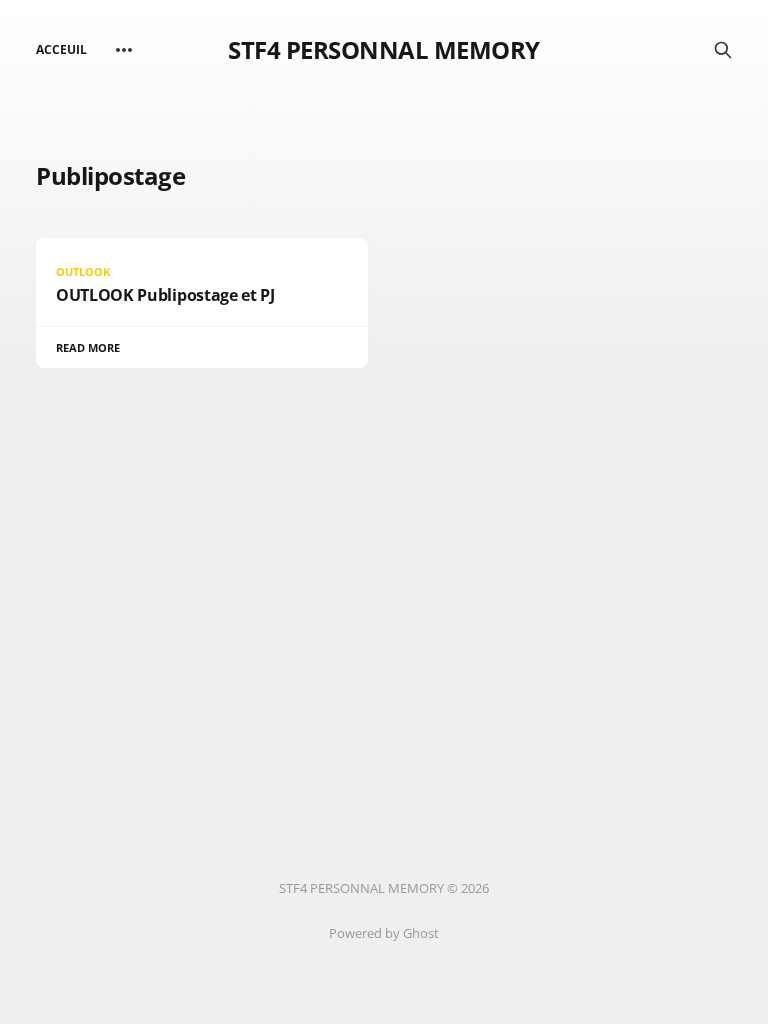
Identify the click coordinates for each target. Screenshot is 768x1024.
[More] (124, 50)
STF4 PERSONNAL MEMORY (384, 50)
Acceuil (61, 49)
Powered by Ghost (384, 933)
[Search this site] (723, 50)
